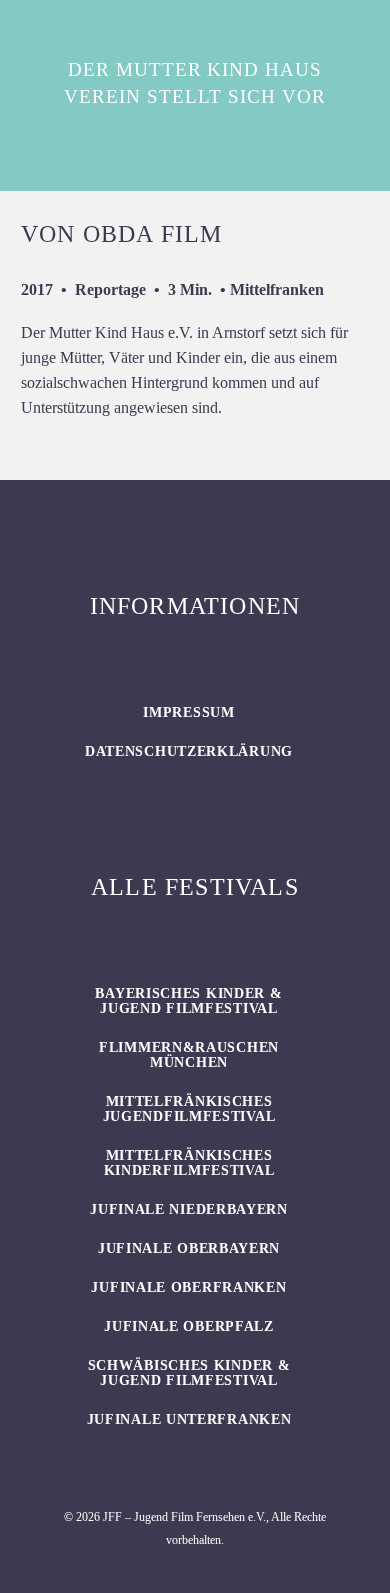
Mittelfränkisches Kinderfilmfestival (189, 1163)
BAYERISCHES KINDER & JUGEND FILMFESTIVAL (188, 1001)
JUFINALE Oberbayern (189, 1248)
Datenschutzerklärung (189, 751)
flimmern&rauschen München (189, 1055)
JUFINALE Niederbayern (189, 1209)
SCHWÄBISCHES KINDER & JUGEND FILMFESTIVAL (189, 1373)
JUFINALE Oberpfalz (189, 1326)
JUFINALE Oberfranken (188, 1287)
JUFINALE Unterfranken (189, 1419)
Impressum (188, 712)
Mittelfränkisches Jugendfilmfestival (189, 1109)
